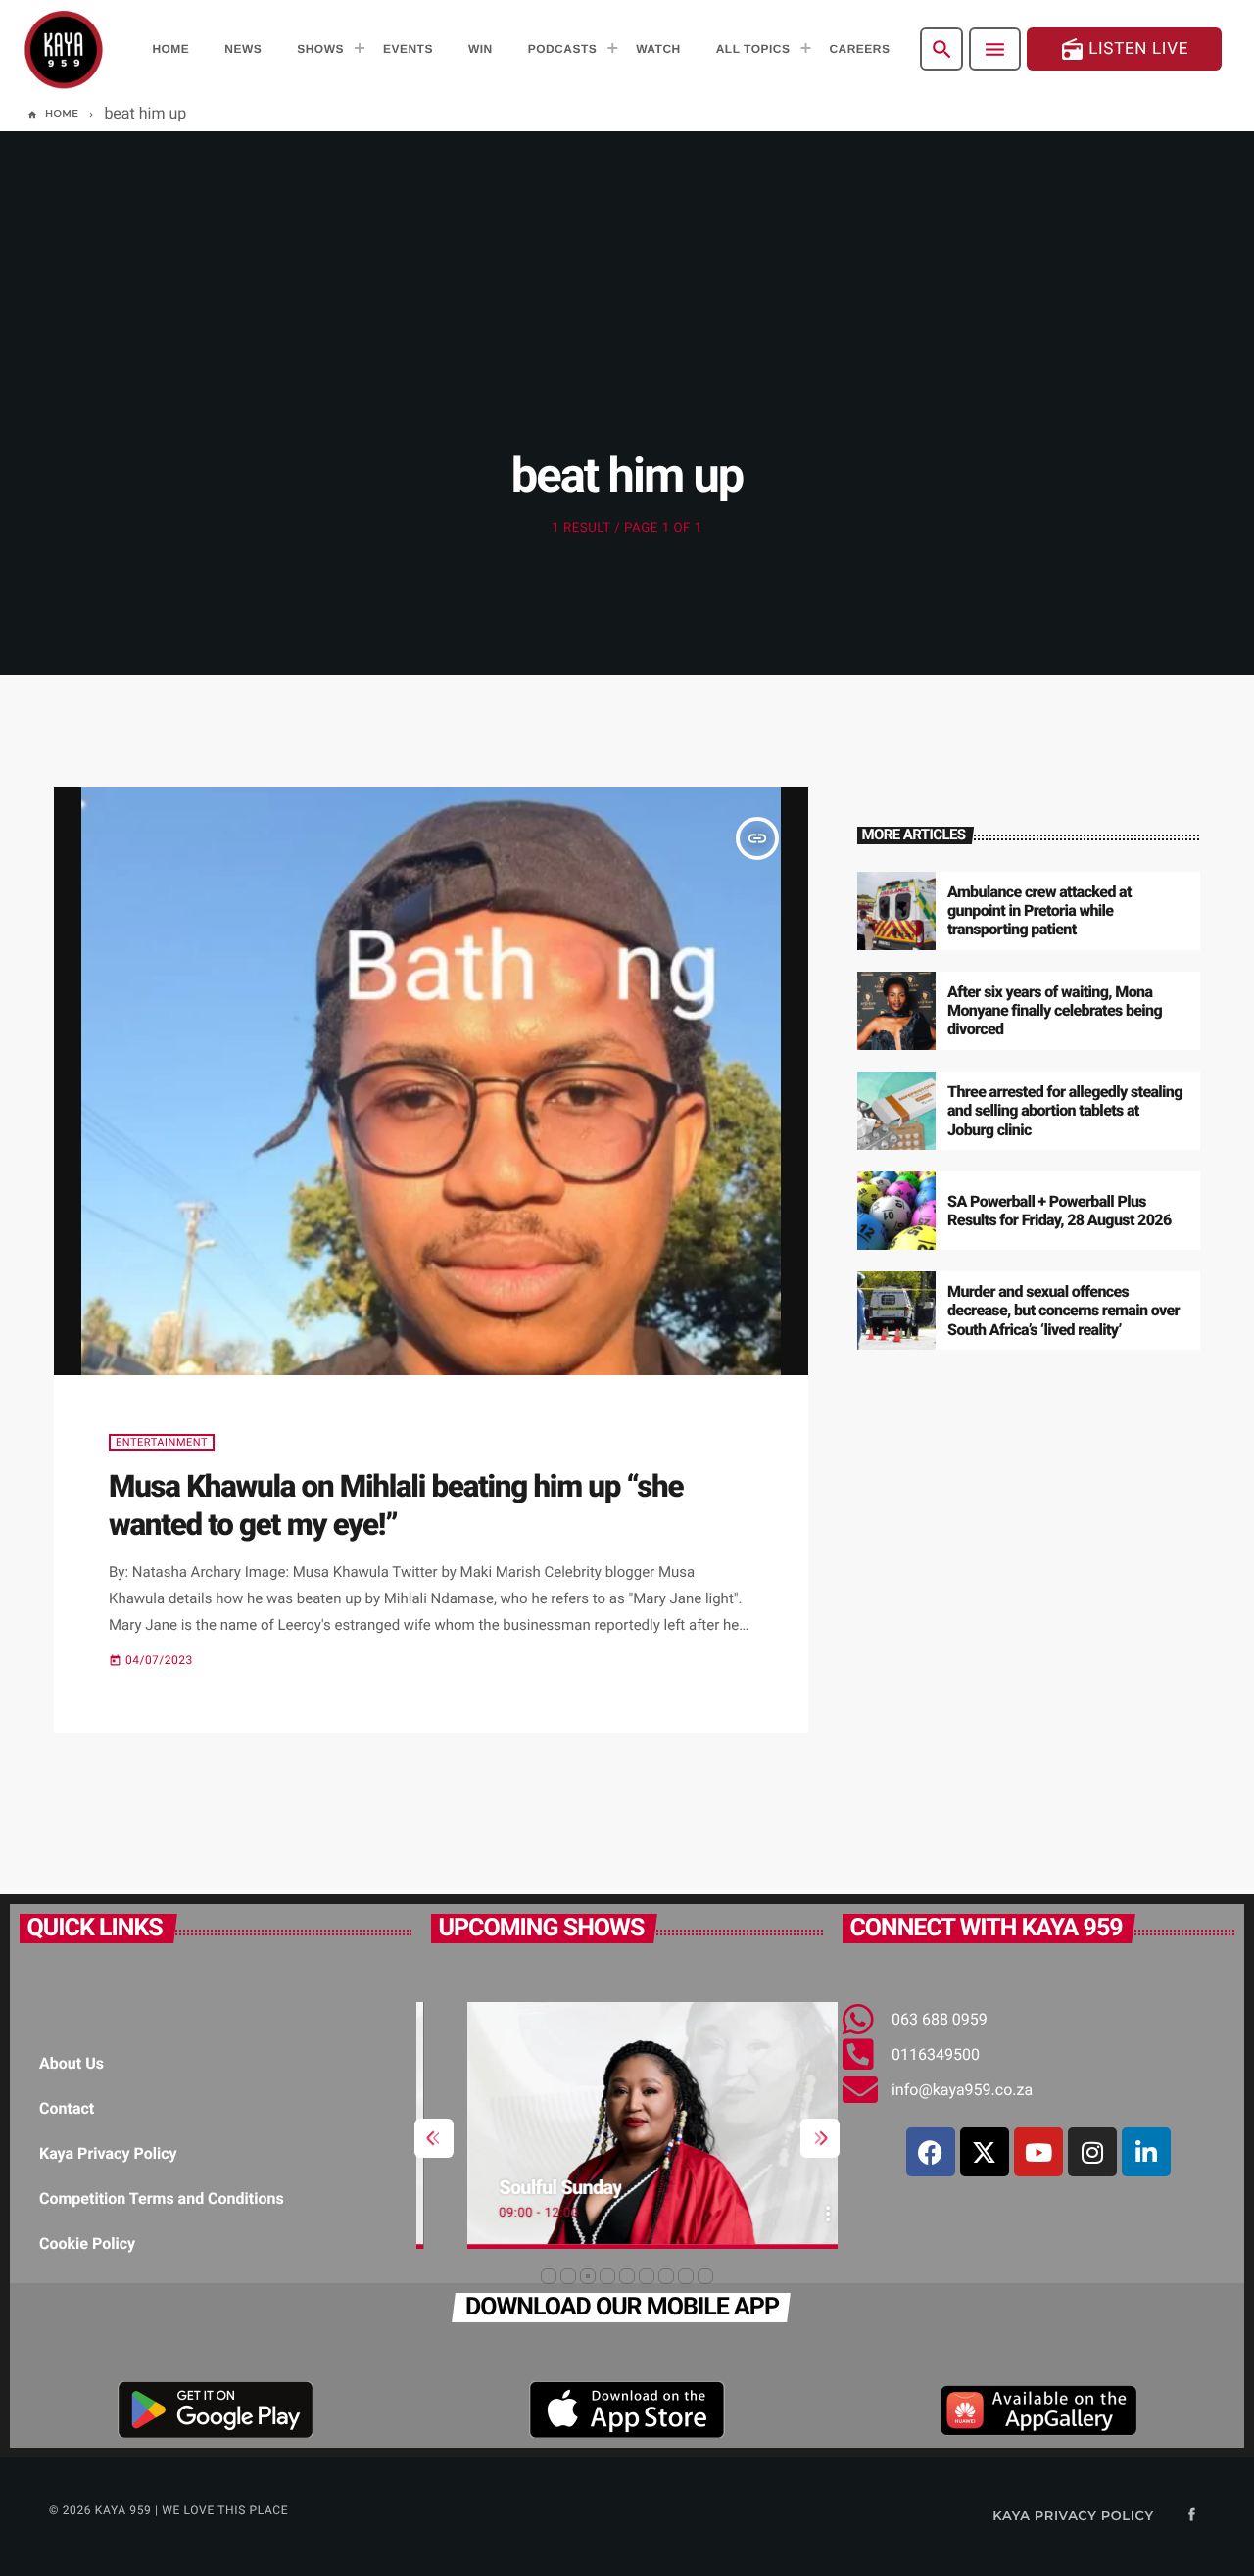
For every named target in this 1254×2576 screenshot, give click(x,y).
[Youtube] (1038, 2152)
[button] (549, 2276)
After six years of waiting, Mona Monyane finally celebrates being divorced (1055, 1010)
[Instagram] (1092, 2152)
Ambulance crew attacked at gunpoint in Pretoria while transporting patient (1039, 910)
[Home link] (64, 49)
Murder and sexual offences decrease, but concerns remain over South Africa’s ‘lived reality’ (1063, 1310)
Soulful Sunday (525, 2187)
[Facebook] (931, 2152)
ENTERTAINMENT (162, 1442)
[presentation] (434, 2138)
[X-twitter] (985, 2152)
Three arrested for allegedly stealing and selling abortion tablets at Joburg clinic (1065, 1110)
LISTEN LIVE (1124, 49)
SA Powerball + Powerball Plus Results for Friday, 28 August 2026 (1060, 1211)
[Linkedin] (1146, 2152)
